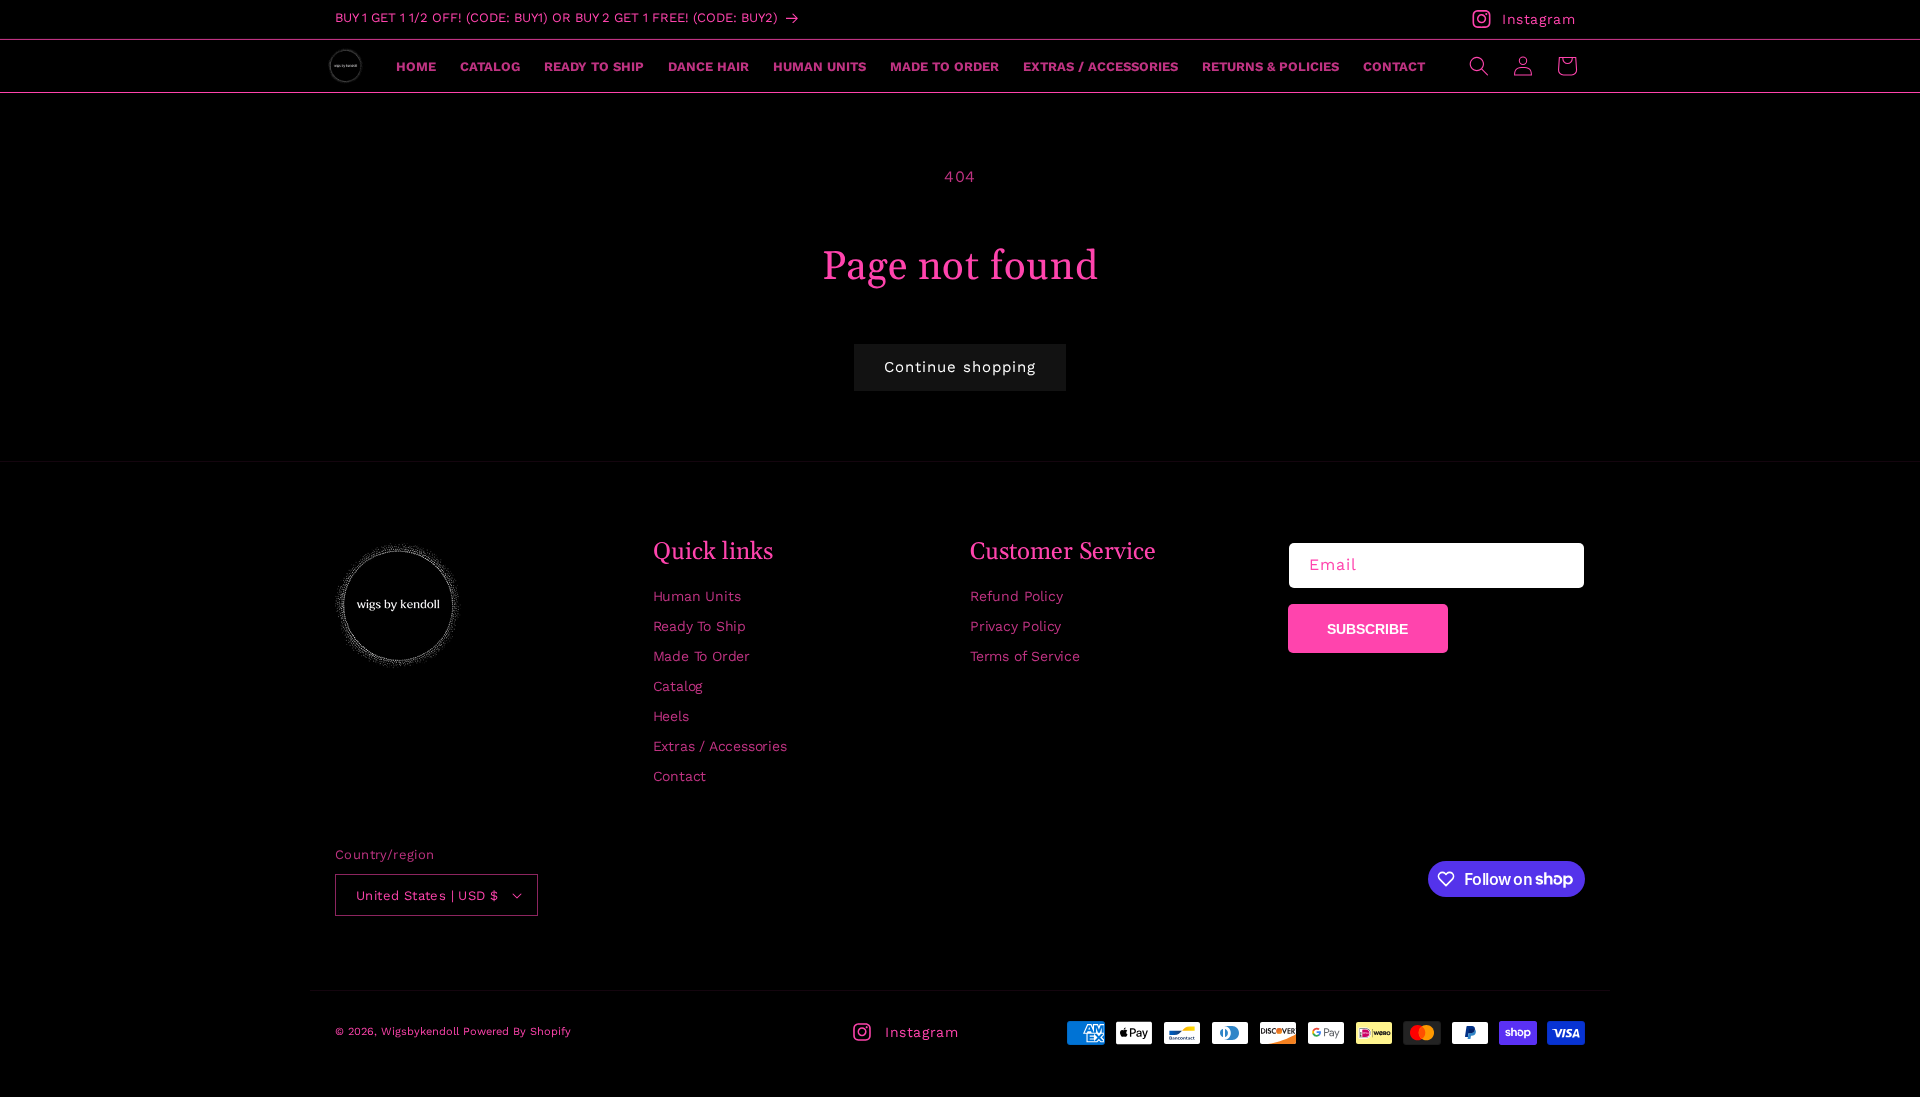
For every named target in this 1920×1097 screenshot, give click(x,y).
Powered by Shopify (517, 1031)
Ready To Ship (699, 626)
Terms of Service (1025, 656)
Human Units (697, 596)
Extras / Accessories (720, 746)
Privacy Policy (1015, 626)
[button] (1479, 66)
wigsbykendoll (420, 1031)
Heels (671, 716)
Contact (680, 776)
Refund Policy (1016, 596)
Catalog (678, 686)
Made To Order (701, 656)
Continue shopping (960, 367)
